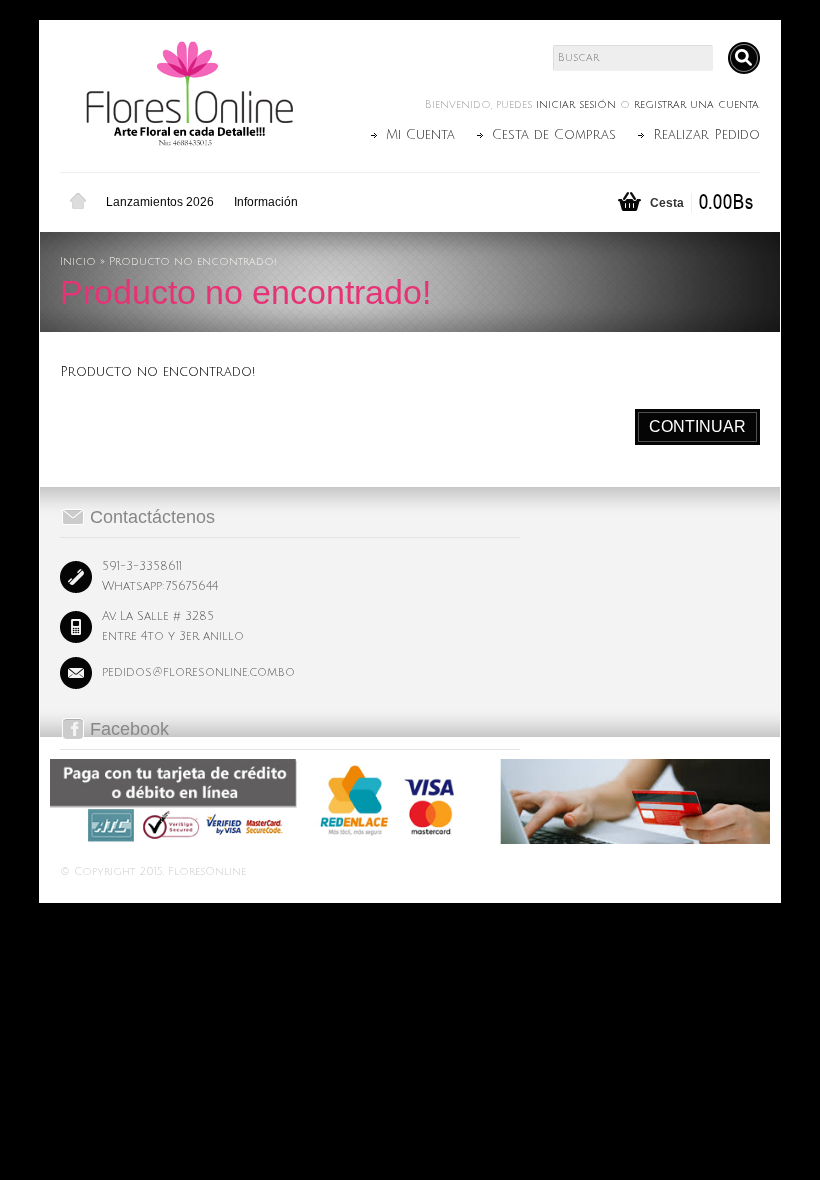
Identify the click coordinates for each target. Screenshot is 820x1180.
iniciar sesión (576, 105)
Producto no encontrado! (193, 262)
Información (266, 202)
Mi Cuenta (420, 135)
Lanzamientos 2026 (160, 202)
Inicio (78, 202)
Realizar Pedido (706, 135)
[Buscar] (744, 58)
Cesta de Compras (554, 135)
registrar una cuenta (696, 105)
